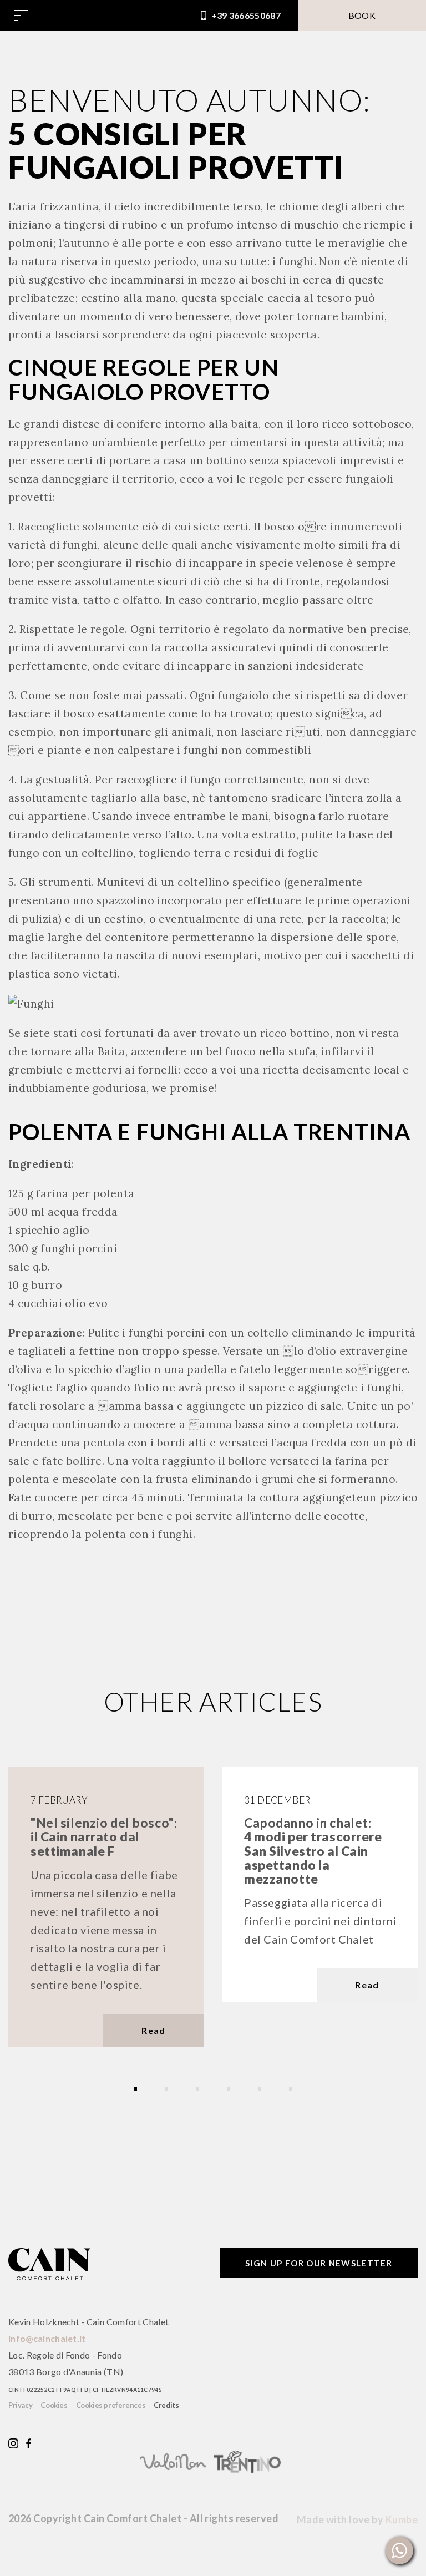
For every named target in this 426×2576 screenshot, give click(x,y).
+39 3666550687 (245, 15)
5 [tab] (260, 2089)
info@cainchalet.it (47, 2338)
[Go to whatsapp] (399, 2550)
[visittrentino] (250, 2460)
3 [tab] (197, 2089)
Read (153, 2030)
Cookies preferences (111, 2405)
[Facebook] (29, 2442)
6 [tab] (291, 2089)
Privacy (20, 2405)
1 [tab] (135, 2089)
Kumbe (402, 2519)
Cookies (54, 2405)
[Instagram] (13, 2442)
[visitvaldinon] (176, 2460)
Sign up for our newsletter (319, 2263)
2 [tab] (166, 2089)
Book (362, 15)
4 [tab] (229, 2089)
